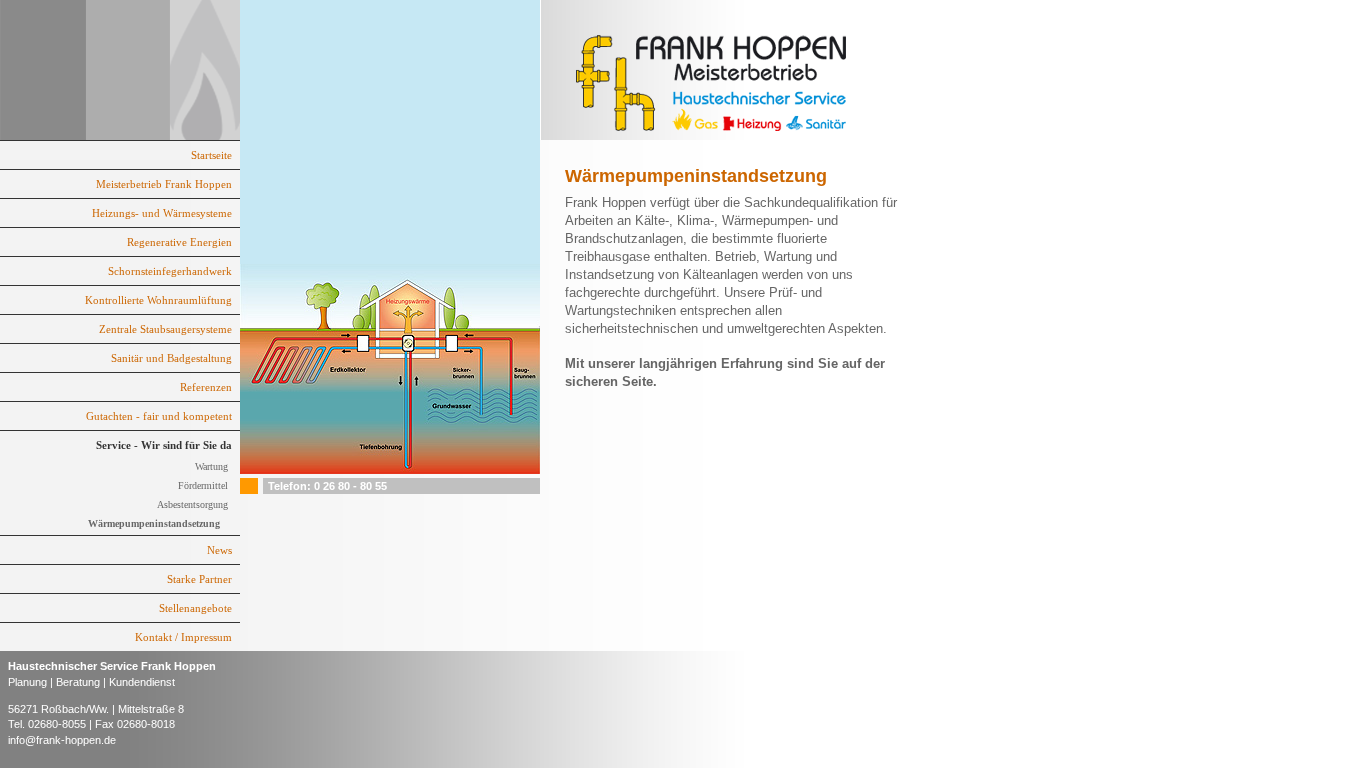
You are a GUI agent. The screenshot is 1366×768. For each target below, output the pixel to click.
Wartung (211, 466)
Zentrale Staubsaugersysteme (165, 329)
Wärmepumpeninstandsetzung (154, 523)
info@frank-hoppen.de (62, 740)
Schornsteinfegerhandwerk (170, 271)
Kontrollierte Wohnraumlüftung (158, 300)
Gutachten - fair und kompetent (159, 416)
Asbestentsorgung (192, 504)
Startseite (211, 155)
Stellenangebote (195, 608)
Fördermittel (203, 485)
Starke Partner (199, 579)
